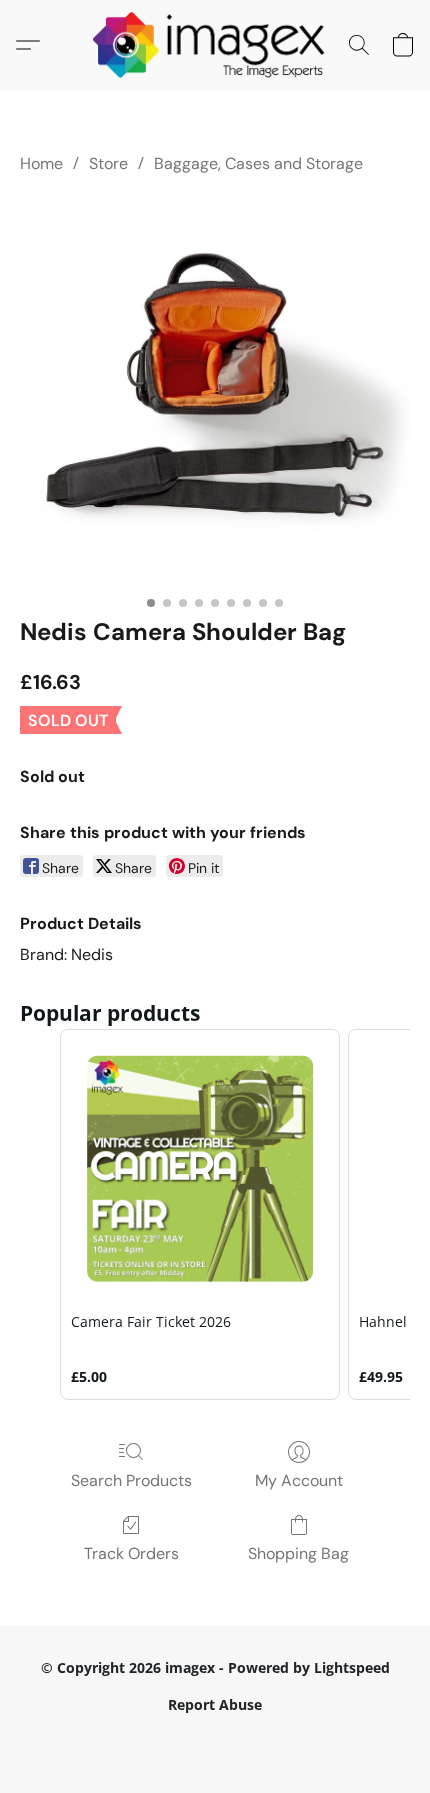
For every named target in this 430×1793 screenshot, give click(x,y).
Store (108, 163)
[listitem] (200, 1214)
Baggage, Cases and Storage (258, 163)
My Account (299, 1480)
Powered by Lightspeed (215, 1739)
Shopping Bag (298, 1553)
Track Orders (131, 1553)
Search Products (131, 1480)
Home (41, 163)
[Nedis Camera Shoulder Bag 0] (215, 391)
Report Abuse (215, 1704)
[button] (215, 45)
